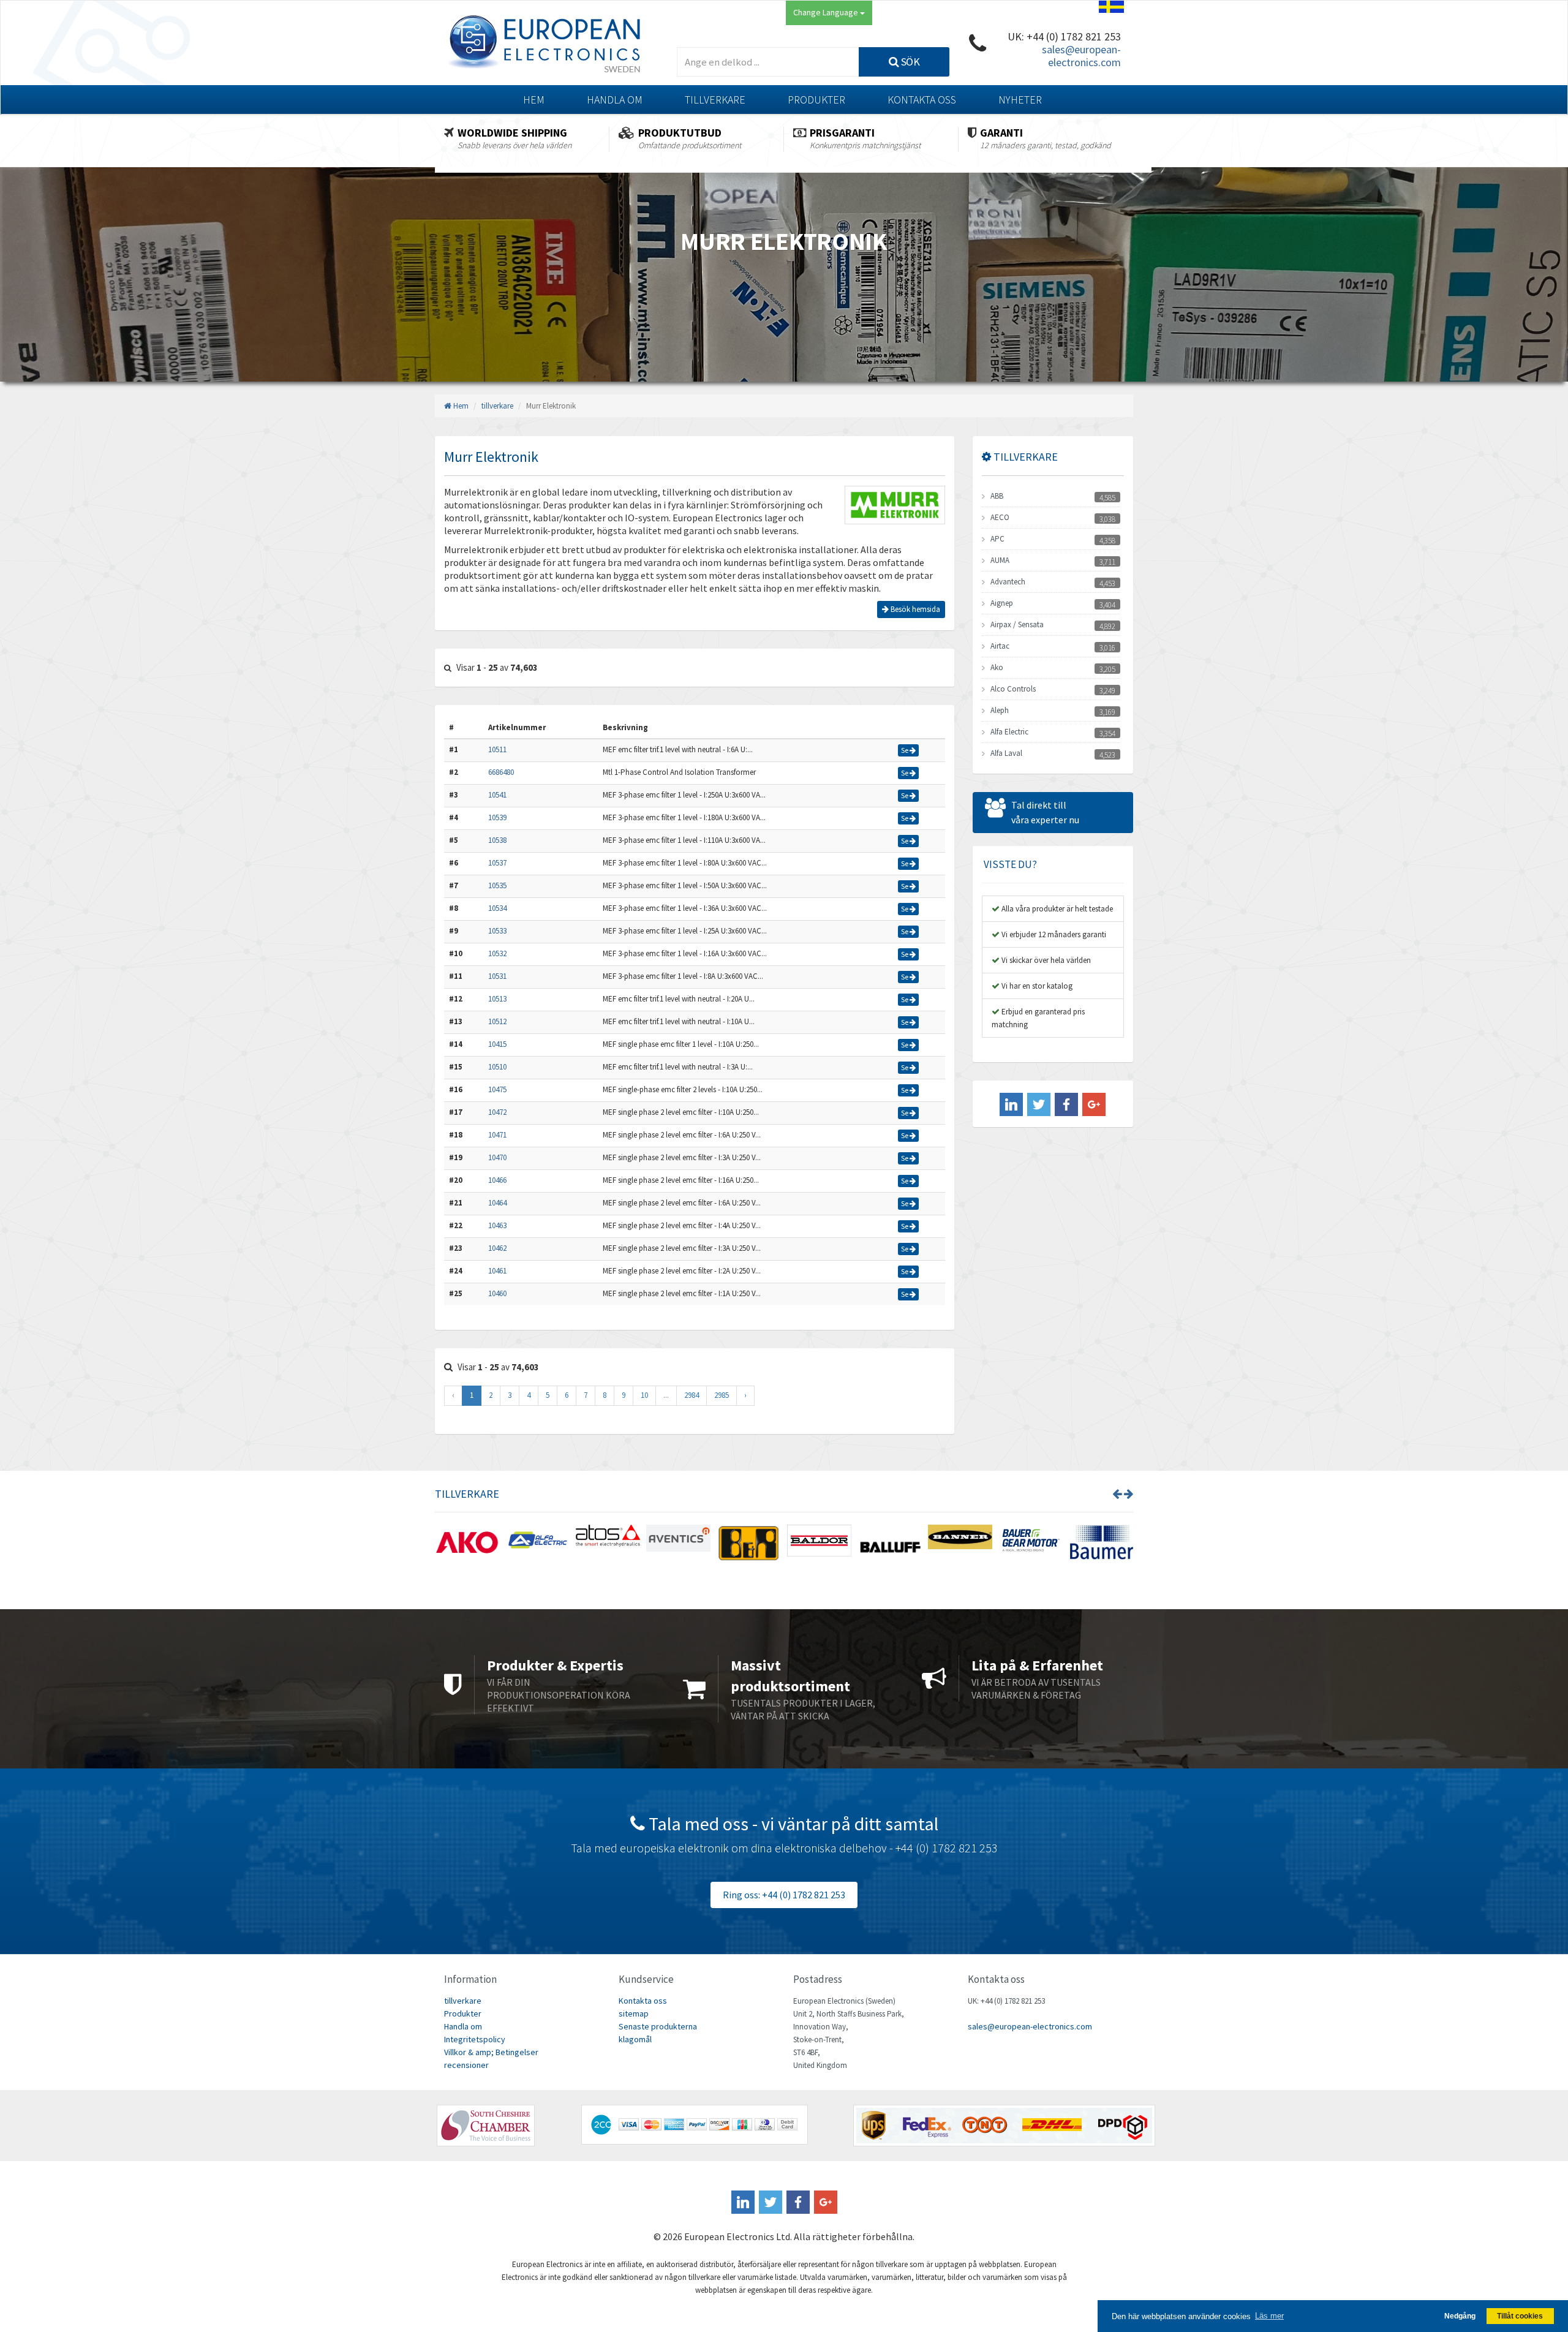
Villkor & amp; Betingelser (491, 2052)
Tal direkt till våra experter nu (1045, 812)
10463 (497, 1225)
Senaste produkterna (658, 2026)
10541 (497, 795)
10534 (497, 908)
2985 (722, 1395)
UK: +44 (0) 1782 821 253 (1064, 36)
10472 (497, 1112)
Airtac (1000, 646)
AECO (1000, 517)
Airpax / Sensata (1017, 625)
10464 (497, 1203)
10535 (497, 885)
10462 (497, 1248)
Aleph (1000, 710)
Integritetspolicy (475, 2039)
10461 (497, 1271)
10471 (497, 1135)
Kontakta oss (922, 100)
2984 (692, 1395)
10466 (497, 1180)
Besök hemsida (914, 609)
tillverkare (715, 100)
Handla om (615, 100)
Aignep (1002, 603)
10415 (497, 1044)
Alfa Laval (1006, 753)
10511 (497, 749)
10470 (497, 1157)
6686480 (501, 772)
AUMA (1000, 560)
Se (905, 750)
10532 (497, 953)
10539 (497, 817)
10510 (497, 1067)
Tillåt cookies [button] (1520, 2316)
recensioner (466, 2065)
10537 (497, 863)
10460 (497, 1293)
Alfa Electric (1009, 732)
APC (997, 539)
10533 (497, 931)
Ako (997, 667)
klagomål (635, 2039)
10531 (497, 976)
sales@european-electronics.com (1081, 56)
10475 (497, 1089)
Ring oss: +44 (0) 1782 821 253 (784, 1895)
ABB (997, 496)
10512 (497, 1021)
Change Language (827, 12)
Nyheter (1020, 100)
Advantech (1008, 582)
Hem (534, 100)
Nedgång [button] (1460, 2316)
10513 (497, 999)
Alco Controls (1013, 689)
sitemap (634, 2013)
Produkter (816, 100)
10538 (497, 840)
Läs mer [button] (1269, 2316)
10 (644, 1395)
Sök (909, 62)
